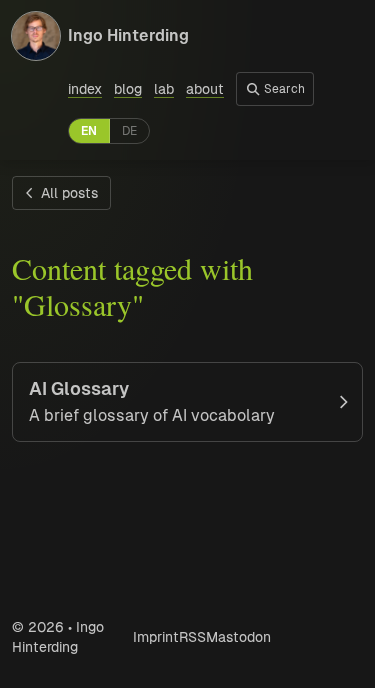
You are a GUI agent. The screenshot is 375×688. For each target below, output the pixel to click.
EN (89, 131)
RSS (192, 637)
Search (283, 89)
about (205, 89)
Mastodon (238, 637)
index (85, 89)
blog (128, 89)
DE (129, 131)
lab (164, 89)
